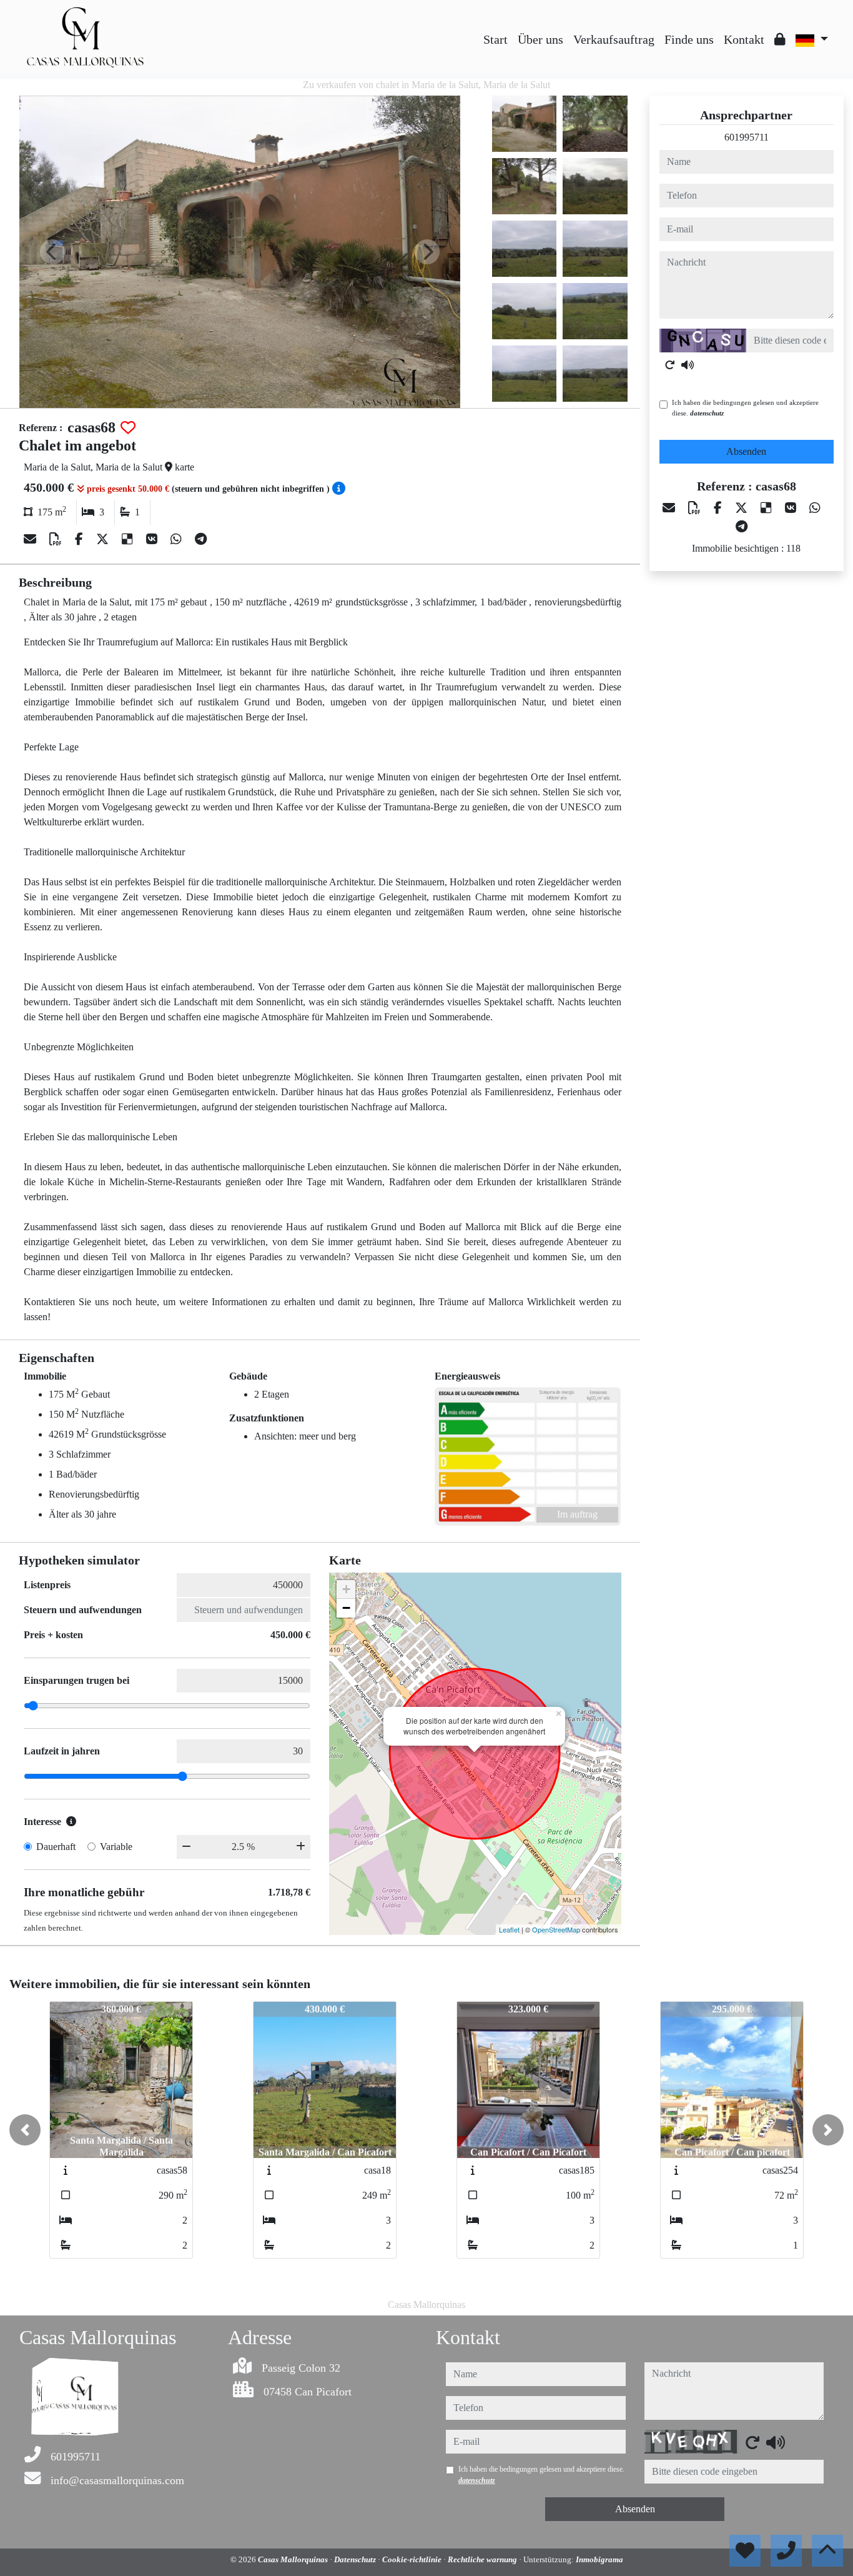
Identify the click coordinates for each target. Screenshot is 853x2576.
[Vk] (153, 539)
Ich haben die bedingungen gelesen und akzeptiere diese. (745, 408)
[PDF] (57, 539)
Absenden (746, 451)
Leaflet (509, 1929)
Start (496, 39)
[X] (104, 539)
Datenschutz (356, 2559)
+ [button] (346, 1589)
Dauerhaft (56, 1847)
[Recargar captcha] (670, 365)
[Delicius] (129, 539)
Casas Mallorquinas (294, 2559)
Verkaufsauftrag (614, 39)
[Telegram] (201, 539)
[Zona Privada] (780, 39)
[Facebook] (81, 539)
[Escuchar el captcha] (688, 365)
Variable (116, 1847)
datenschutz (707, 413)
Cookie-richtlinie (413, 2559)
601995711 (747, 137)
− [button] (346, 1608)
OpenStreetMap (556, 1929)
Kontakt (744, 39)
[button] (25, 2130)
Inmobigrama (599, 2559)
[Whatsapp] (178, 539)
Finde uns (689, 39)
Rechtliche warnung (483, 2559)
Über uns (540, 39)
